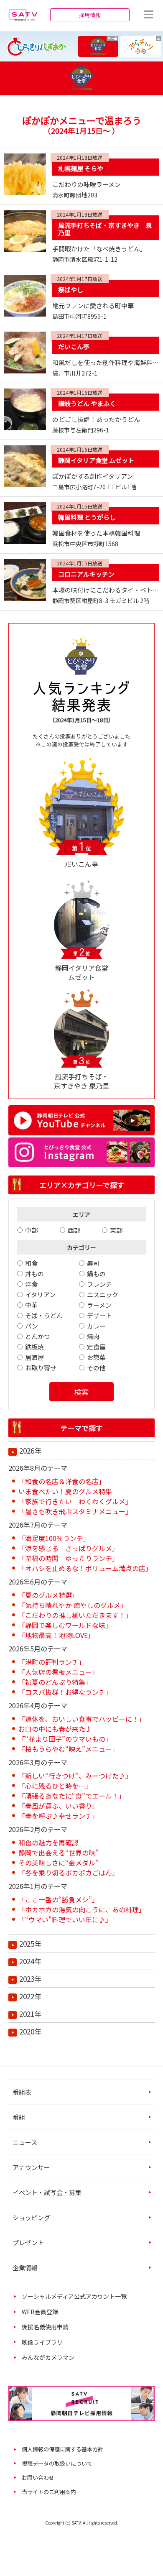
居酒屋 (34, 1357)
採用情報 (90, 15)
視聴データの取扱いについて (57, 2463)
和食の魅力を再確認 (48, 1843)
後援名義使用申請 (45, 2327)
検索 (81, 1392)
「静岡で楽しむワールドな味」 (65, 1625)
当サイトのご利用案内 (49, 2492)
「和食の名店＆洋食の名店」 (62, 1481)
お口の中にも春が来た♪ (55, 1729)
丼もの (34, 1274)
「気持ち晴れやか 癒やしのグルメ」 (73, 1605)
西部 (74, 1230)
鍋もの (96, 1274)
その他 (96, 1368)
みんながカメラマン (48, 2357)
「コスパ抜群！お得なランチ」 (65, 1692)
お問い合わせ (38, 2478)
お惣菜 (96, 1357)
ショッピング (31, 2217)
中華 (31, 1305)
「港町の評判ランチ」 (52, 1662)
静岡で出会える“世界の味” (59, 1853)
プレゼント (28, 2242)
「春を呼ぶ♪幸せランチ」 (59, 1816)
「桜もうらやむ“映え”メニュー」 (69, 1749)
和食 (31, 1263)
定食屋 (96, 1347)
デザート (99, 1315)
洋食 (31, 1284)
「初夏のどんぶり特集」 (55, 1682)
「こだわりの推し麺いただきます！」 (75, 1615)
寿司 (93, 1263)
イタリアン (40, 1294)
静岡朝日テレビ (23, 15)
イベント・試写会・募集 (47, 2192)
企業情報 (25, 2268)
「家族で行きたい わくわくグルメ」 (75, 1501)
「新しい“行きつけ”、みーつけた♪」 (75, 1776)
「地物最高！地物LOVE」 (56, 1635)
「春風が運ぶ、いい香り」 (59, 1806)
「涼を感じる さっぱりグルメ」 (69, 1548)
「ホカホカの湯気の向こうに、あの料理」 (82, 1909)
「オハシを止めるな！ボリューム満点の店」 (85, 1568)
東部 (116, 1230)
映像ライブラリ (42, 2342)
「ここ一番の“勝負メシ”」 (59, 1899)
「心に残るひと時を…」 (55, 1786)
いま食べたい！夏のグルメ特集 (65, 1491)
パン (32, 1326)
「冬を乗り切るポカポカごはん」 (69, 1873)
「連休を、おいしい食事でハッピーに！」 (82, 1719)
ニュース (25, 2142)
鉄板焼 (34, 1347)
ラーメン (99, 1305)
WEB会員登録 (40, 2312)
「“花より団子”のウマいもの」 (65, 1739)
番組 (19, 2117)
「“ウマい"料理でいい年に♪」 (65, 1919)
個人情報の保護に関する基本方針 (62, 2449)
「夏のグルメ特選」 (48, 1595)
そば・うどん (44, 1315)
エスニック (103, 1294)
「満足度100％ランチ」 (54, 1538)
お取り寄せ (41, 1368)
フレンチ (99, 1284)
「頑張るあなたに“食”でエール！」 (72, 1796)
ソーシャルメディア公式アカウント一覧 (74, 2296)
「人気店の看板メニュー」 (59, 1672)
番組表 (22, 2092)
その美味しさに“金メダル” (59, 1863)
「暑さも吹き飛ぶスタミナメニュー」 (75, 1511)
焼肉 (93, 1336)
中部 (31, 1230)
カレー (96, 1326)
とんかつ (38, 1336)
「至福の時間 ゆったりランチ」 (69, 1558)
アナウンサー (31, 2167)
